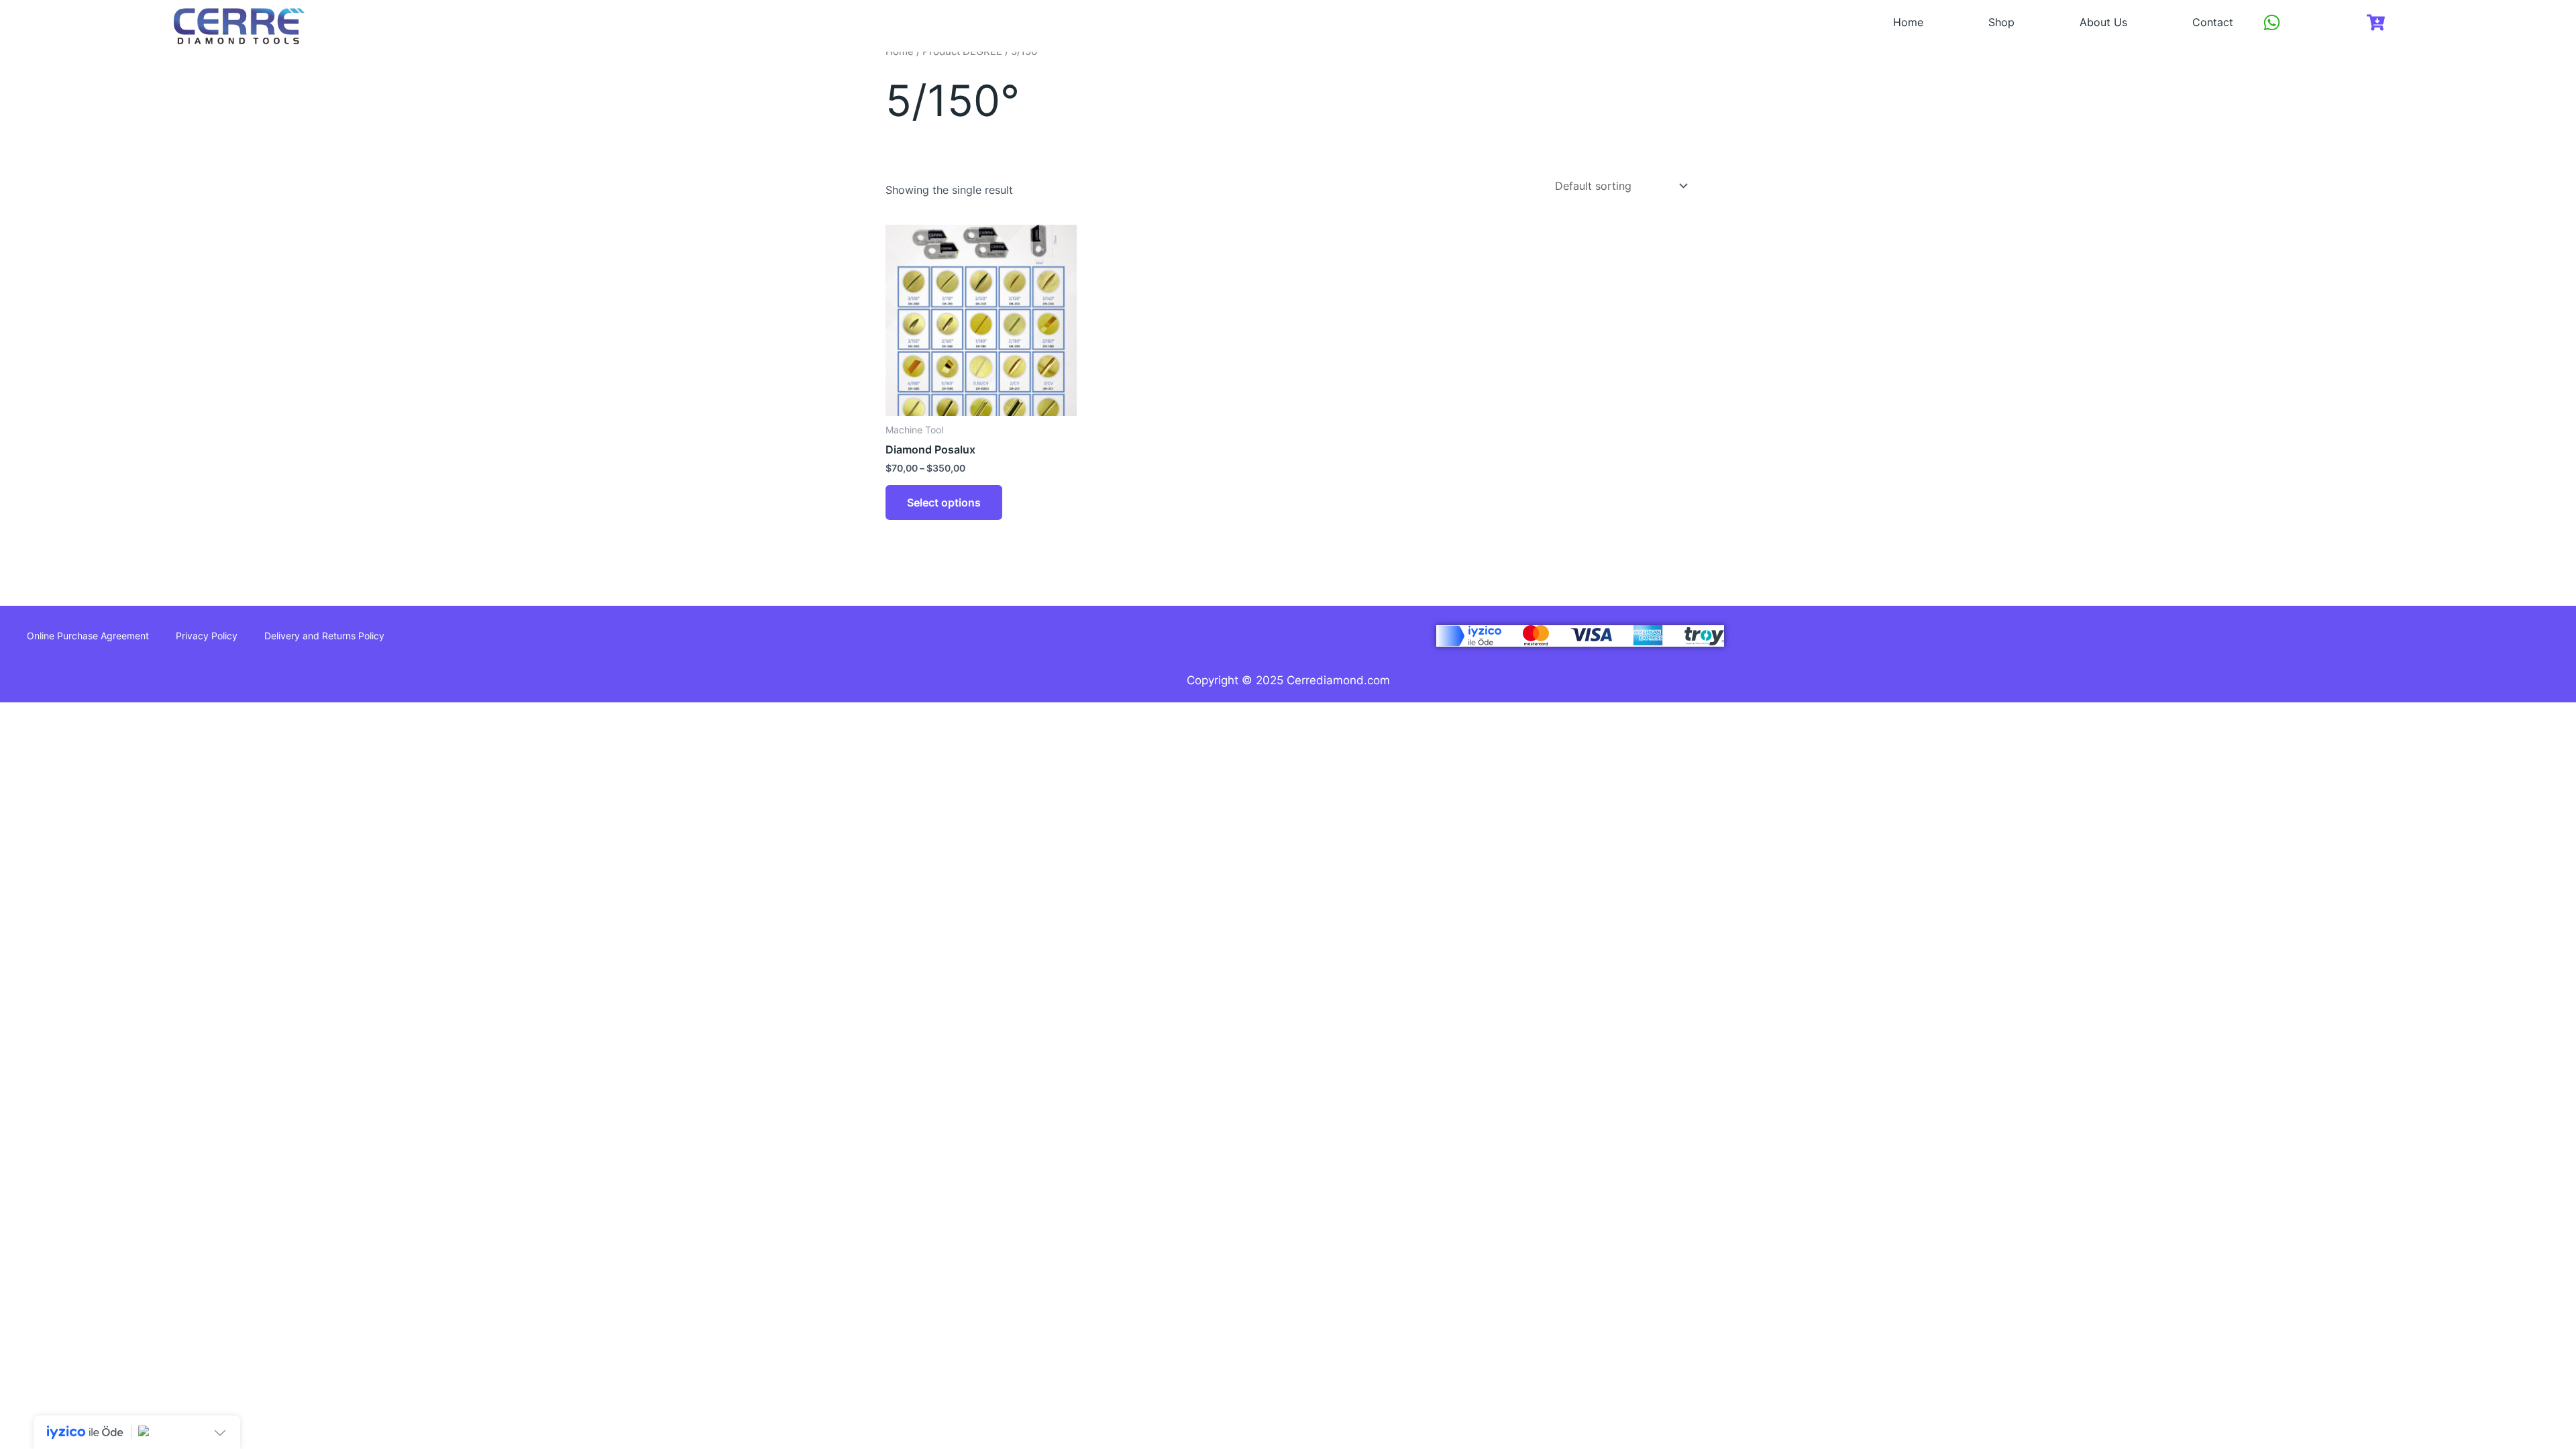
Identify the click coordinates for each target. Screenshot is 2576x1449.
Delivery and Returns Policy (324, 636)
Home (1908, 22)
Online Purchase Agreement (88, 636)
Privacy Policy (207, 636)
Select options (944, 502)
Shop (2001, 22)
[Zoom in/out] (21, 715)
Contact (2213, 22)
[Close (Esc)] (160, 715)
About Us (2103, 22)
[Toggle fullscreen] (68, 715)
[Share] (114, 715)
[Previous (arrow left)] (21, 740)
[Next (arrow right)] (68, 740)
